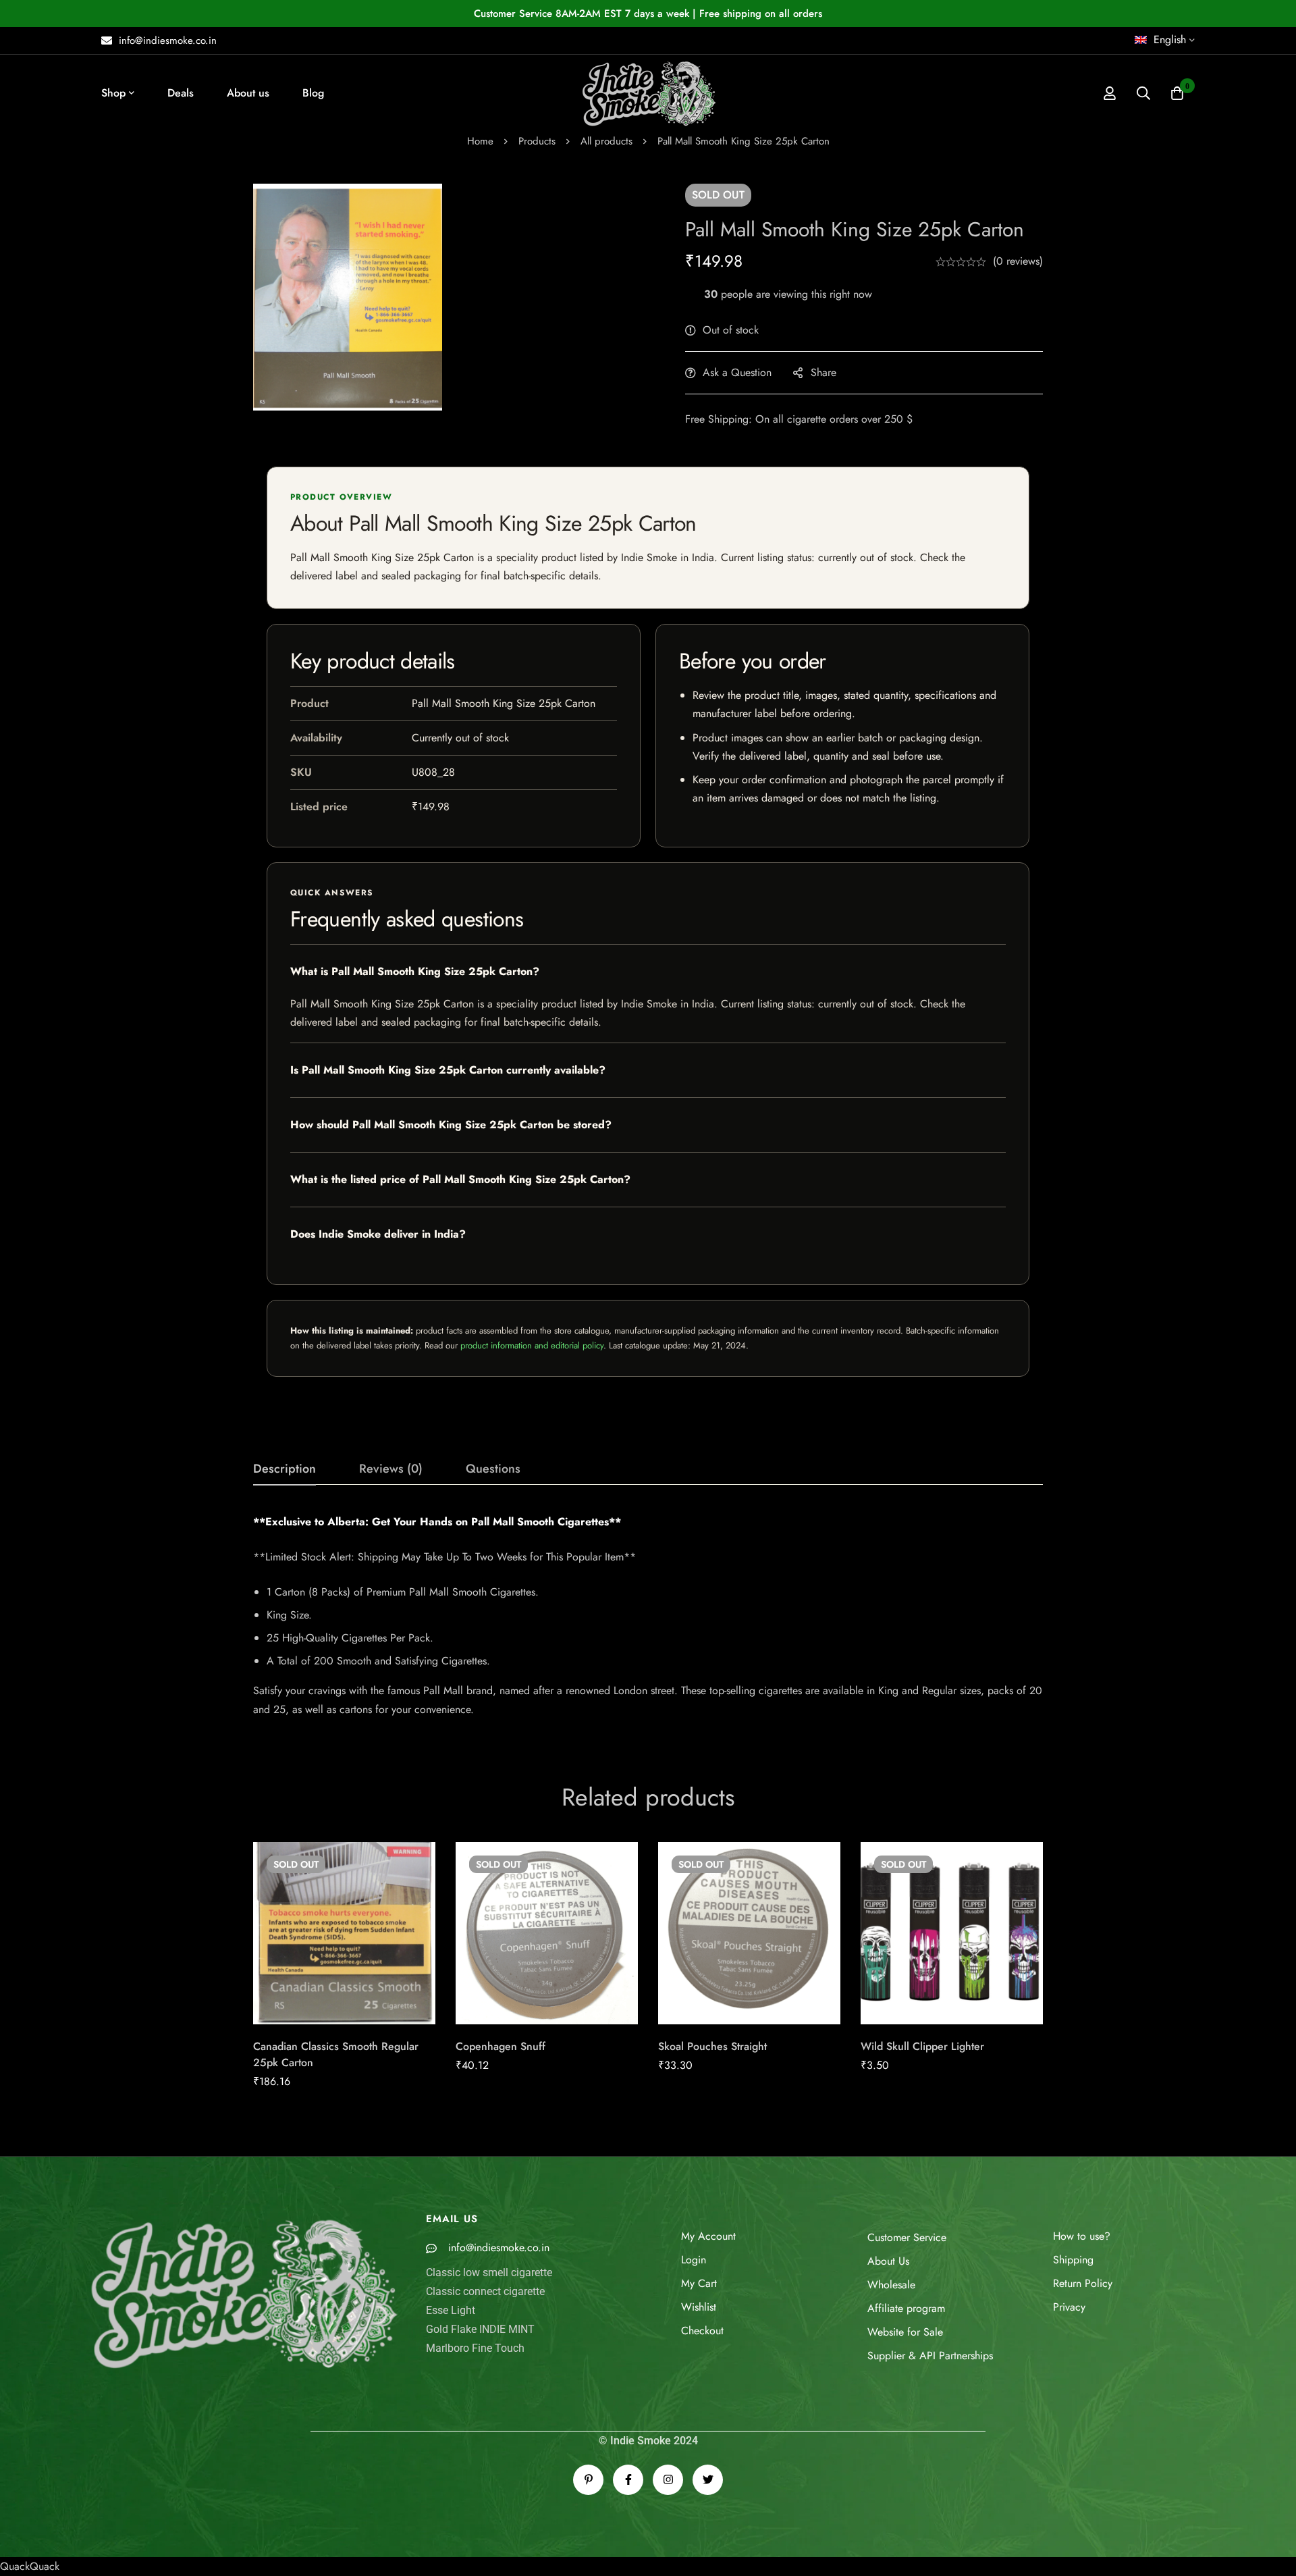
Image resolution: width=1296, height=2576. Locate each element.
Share (823, 372)
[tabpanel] (648, 1616)
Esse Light (451, 2310)
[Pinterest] (588, 2480)
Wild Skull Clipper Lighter (922, 2046)
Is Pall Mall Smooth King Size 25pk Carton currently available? (448, 1070)
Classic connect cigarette (485, 2291)
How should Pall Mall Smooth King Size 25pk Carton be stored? (451, 1125)
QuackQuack (30, 2566)
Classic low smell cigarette (489, 2272)
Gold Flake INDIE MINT (480, 2329)
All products (606, 141)
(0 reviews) (1018, 261)
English (1170, 40)
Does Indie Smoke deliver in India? (378, 1234)
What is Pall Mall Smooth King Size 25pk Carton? (415, 971)
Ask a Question (737, 372)
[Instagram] (668, 2480)
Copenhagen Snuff (501, 2046)
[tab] (285, 1469)
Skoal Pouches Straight (712, 2046)
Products (537, 141)
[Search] (1143, 93)
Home (480, 141)
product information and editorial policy (532, 1345)
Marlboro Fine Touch (475, 2348)
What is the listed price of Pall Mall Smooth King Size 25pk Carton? (460, 1179)
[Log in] (1110, 93)
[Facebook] (628, 2480)
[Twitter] (708, 2480)
